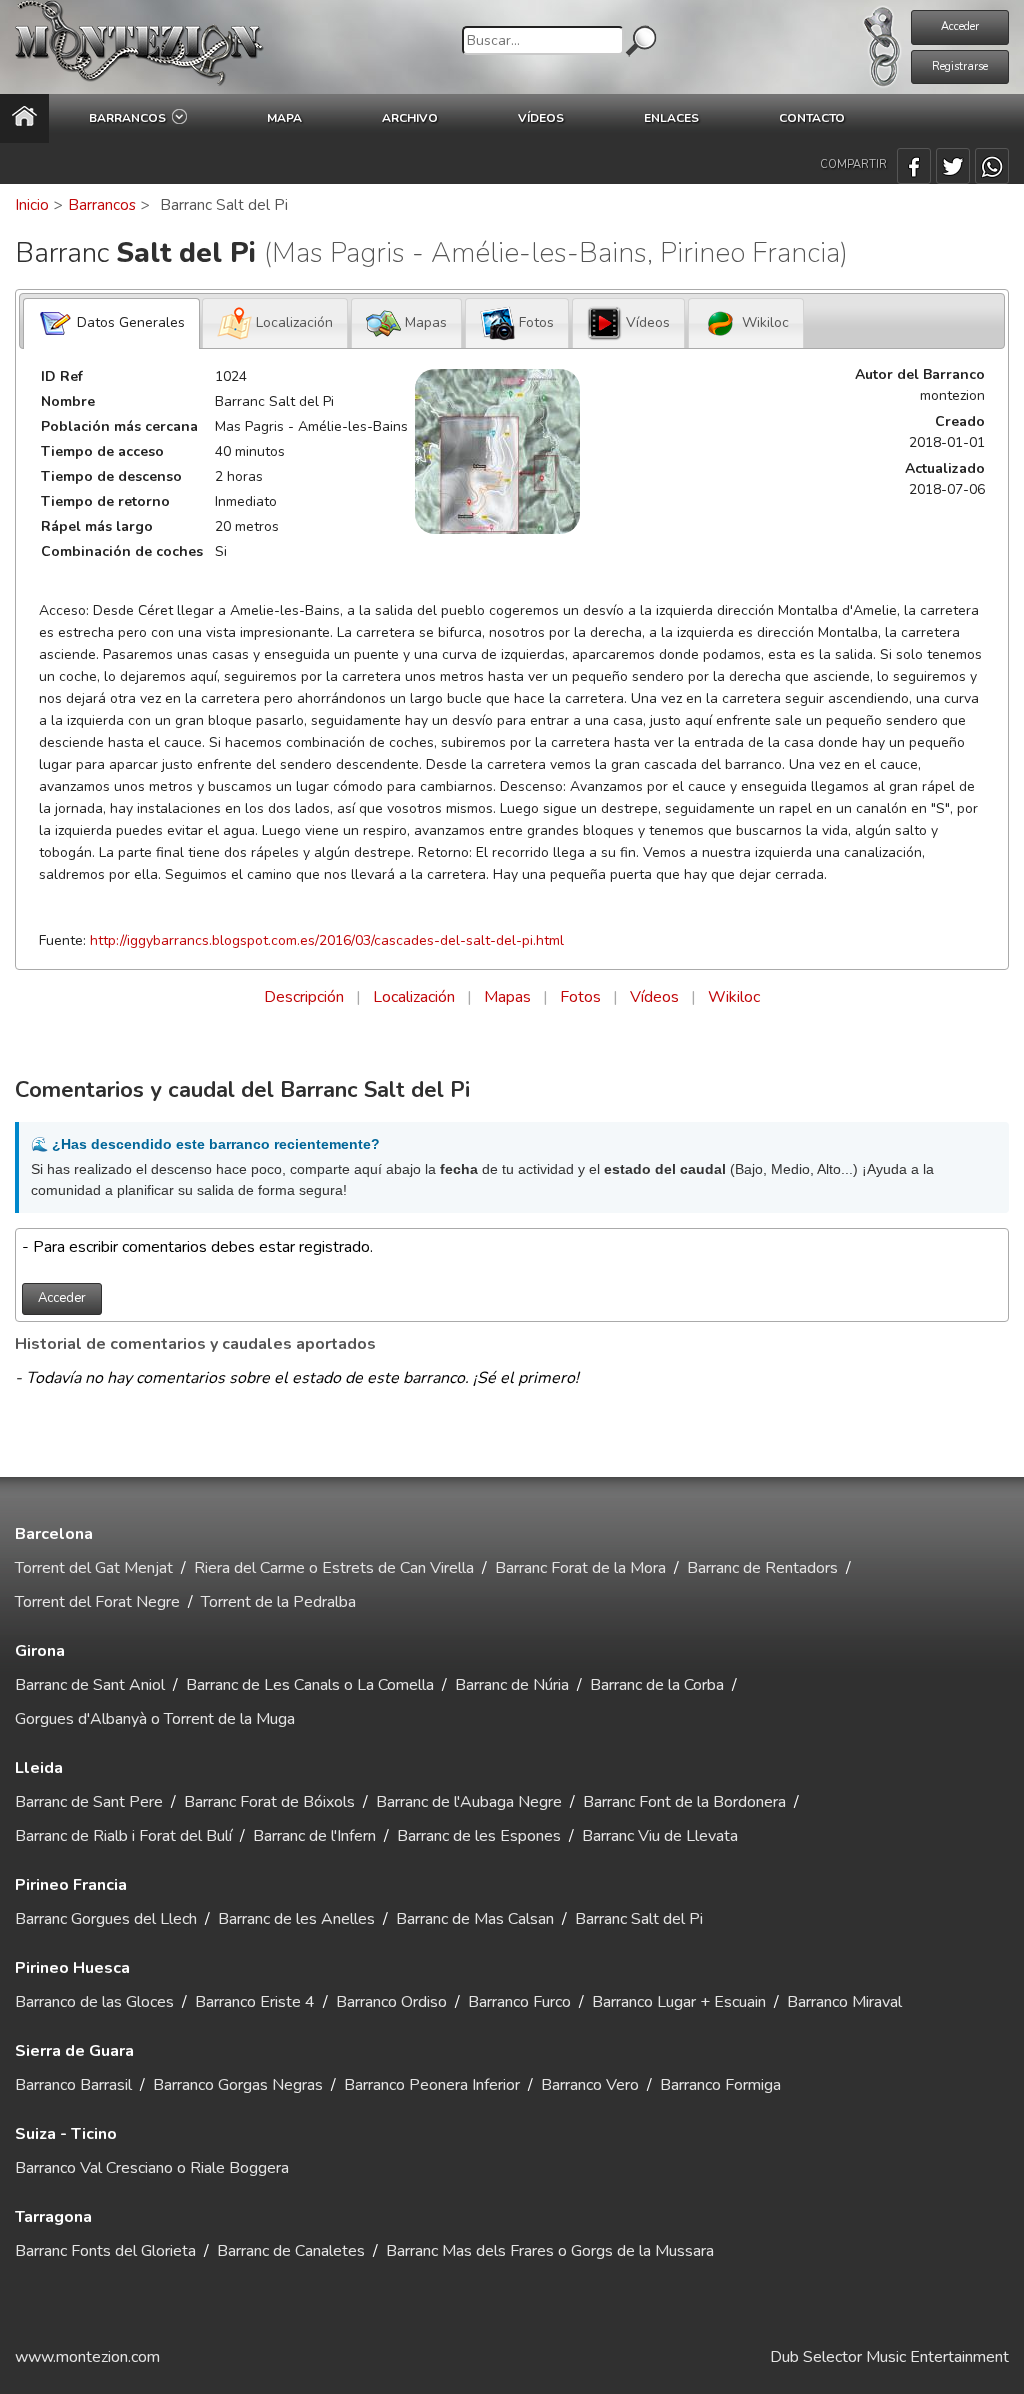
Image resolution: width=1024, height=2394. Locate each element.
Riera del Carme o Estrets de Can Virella (334, 1568)
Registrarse (960, 66)
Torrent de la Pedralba (278, 1602)
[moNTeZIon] (140, 47)
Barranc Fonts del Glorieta (105, 2251)
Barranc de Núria (512, 1685)
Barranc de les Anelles (296, 1919)
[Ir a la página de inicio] (24, 118)
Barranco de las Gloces (94, 2002)
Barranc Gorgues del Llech (106, 1919)
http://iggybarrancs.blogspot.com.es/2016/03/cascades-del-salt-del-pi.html (327, 940)
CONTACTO (812, 118)
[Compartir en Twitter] (953, 166)
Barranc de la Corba (657, 1685)
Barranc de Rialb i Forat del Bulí (123, 1836)
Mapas (507, 997)
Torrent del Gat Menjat (94, 1568)
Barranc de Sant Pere (89, 1802)
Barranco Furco (519, 2002)
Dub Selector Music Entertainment (889, 2357)
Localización (414, 997)
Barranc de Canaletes (291, 2251)
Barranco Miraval (844, 2002)
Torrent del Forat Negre (97, 1602)
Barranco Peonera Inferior (432, 2085)
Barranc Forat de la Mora (580, 1568)
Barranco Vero (590, 2085)
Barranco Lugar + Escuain (679, 2002)
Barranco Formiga (720, 2085)
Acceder (960, 26)
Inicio (32, 205)
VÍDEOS (541, 118)
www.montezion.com (87, 2357)
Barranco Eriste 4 (255, 2002)
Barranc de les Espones (479, 1836)
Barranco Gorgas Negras (238, 2085)
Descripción (304, 997)
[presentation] (111, 323)
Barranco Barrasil (73, 2085)
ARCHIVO (410, 118)
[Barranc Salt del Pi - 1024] (497, 451)
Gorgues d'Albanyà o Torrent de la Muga (155, 1719)
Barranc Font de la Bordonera (684, 1802)
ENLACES (671, 118)
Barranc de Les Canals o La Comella (310, 1685)
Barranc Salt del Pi (639, 1919)
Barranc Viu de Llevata (660, 1836)
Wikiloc (734, 997)
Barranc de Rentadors (762, 1568)
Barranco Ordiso (391, 2002)
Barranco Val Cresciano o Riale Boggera (152, 2168)
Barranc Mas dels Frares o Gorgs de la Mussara (550, 2251)
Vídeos (654, 997)
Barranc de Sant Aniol (90, 1685)
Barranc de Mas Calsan (475, 1919)
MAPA (284, 118)
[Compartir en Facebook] (914, 166)
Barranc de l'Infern (314, 1836)
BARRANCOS (130, 118)
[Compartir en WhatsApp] (992, 166)
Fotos (580, 997)
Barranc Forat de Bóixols (269, 1802)
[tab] (111, 323)
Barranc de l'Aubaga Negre (469, 1802)
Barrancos (102, 205)
